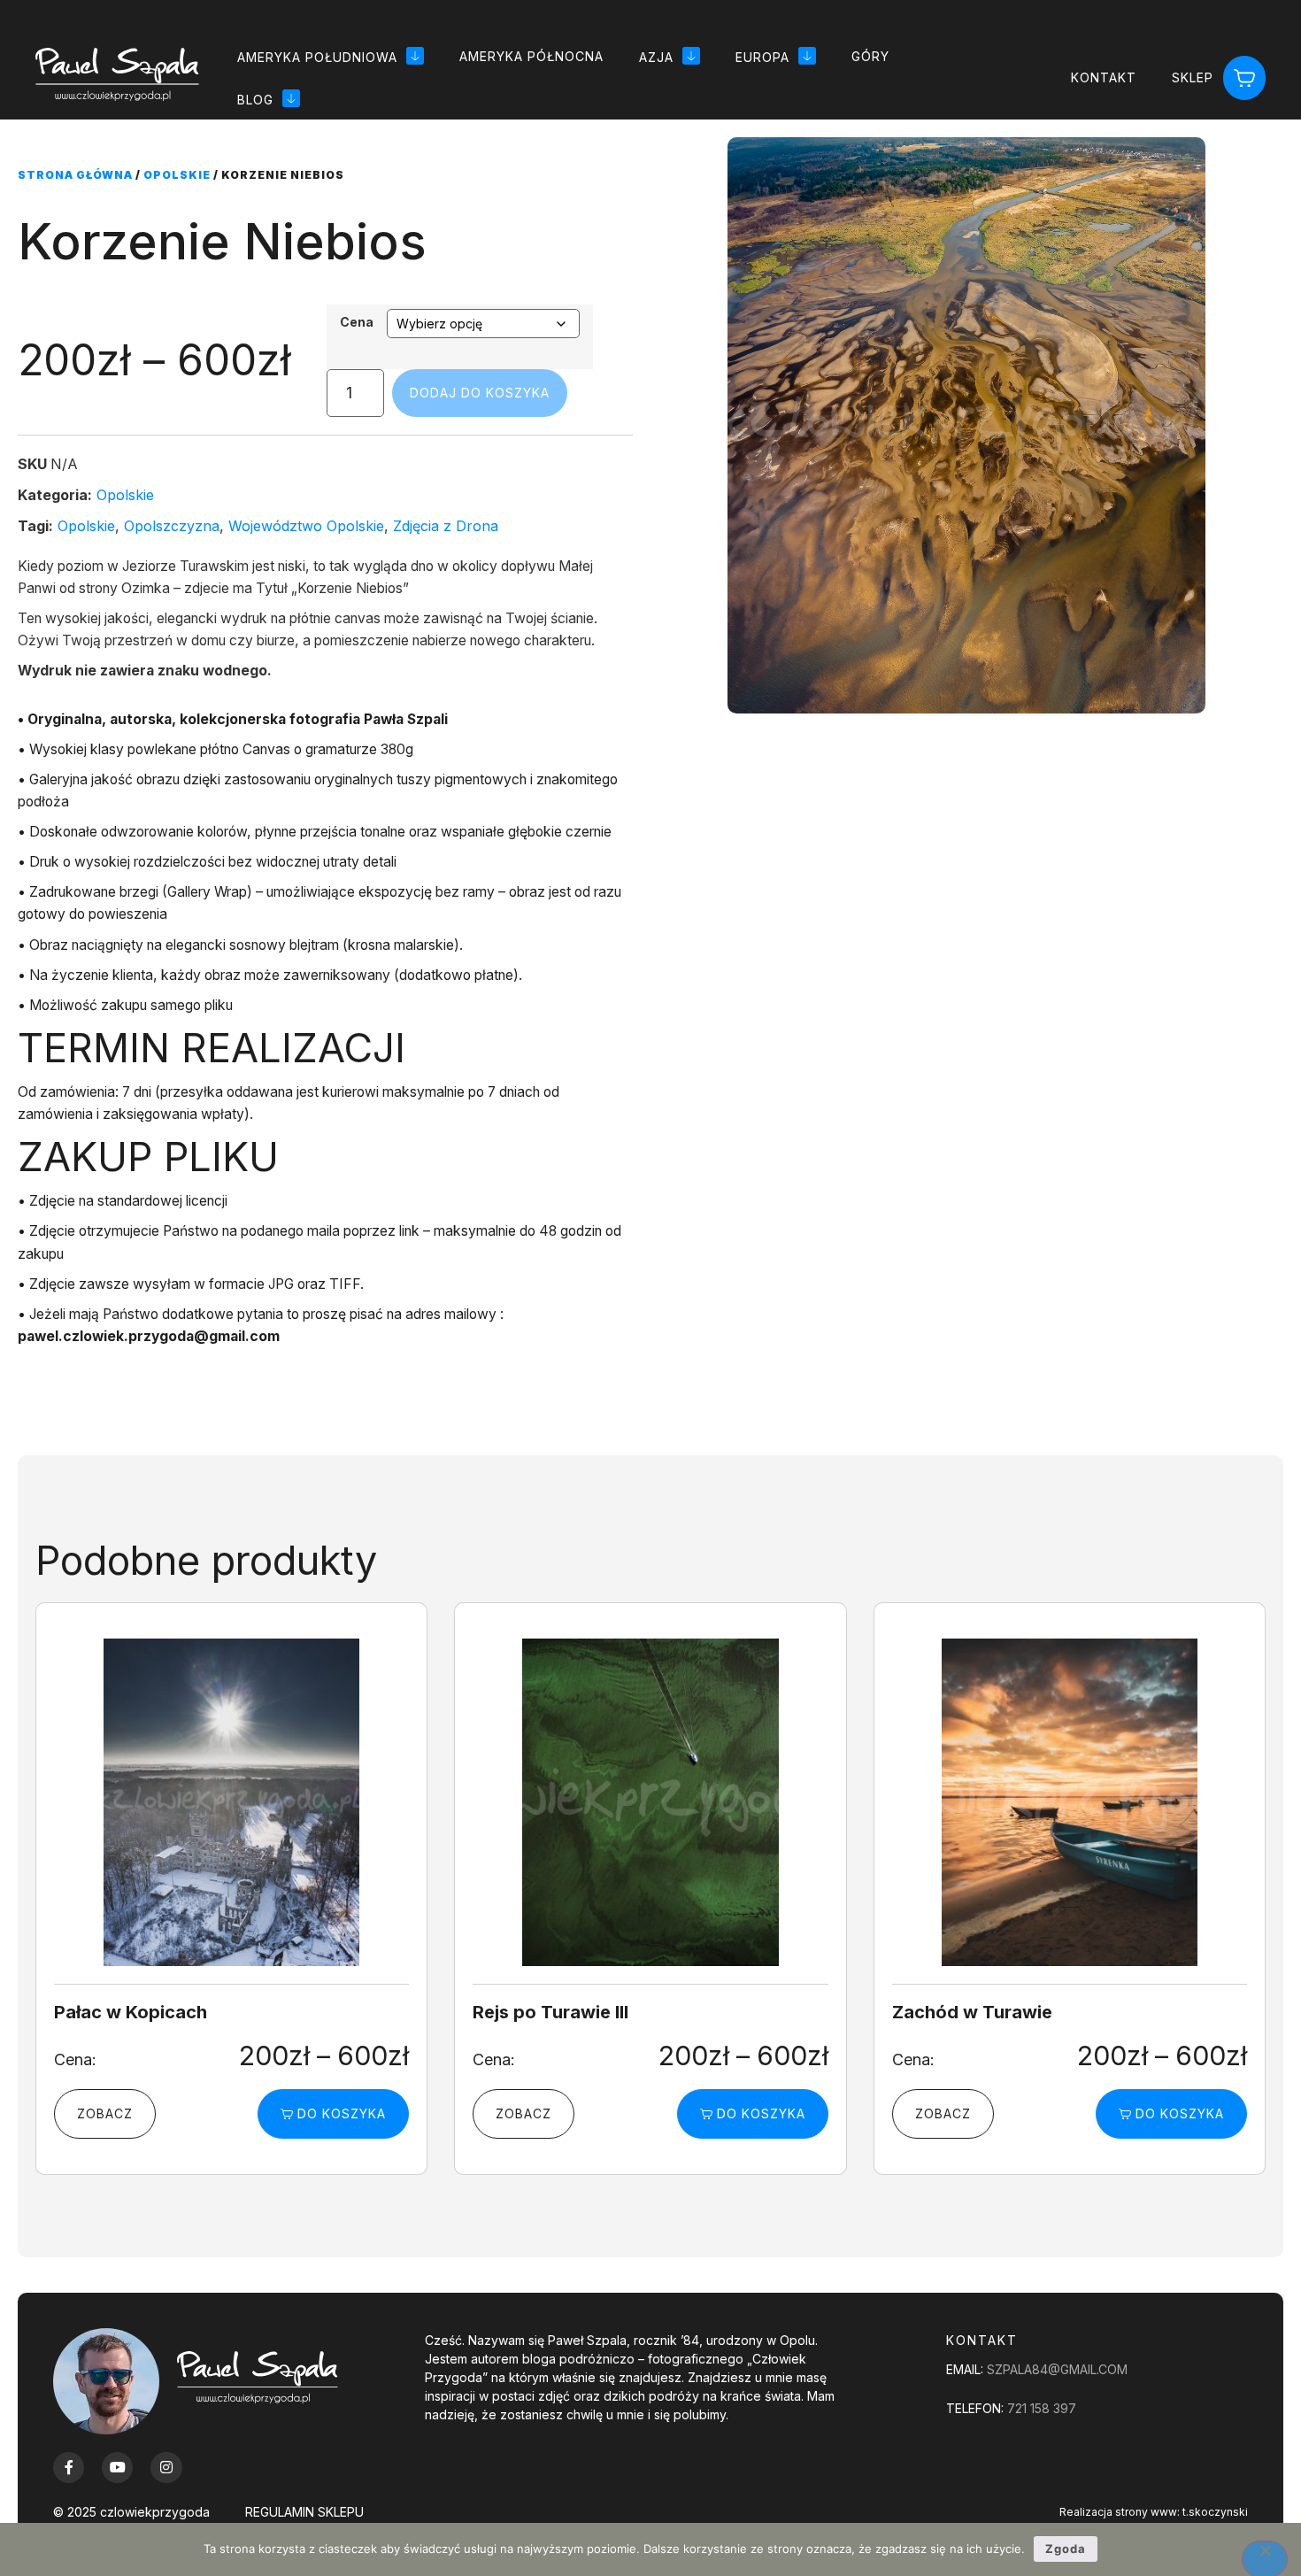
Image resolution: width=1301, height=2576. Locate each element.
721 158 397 (1042, 2408)
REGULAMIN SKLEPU (304, 2512)
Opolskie (177, 175)
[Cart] (1244, 78)
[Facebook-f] (69, 2468)
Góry (870, 56)
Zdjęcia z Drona (446, 526)
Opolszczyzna (172, 526)
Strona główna (75, 175)
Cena (357, 322)
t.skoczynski (1215, 2512)
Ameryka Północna (531, 56)
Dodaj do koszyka (480, 393)
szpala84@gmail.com (1057, 2369)
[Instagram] (166, 2468)
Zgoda (1066, 2549)
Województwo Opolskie (306, 526)
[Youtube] (117, 2468)
